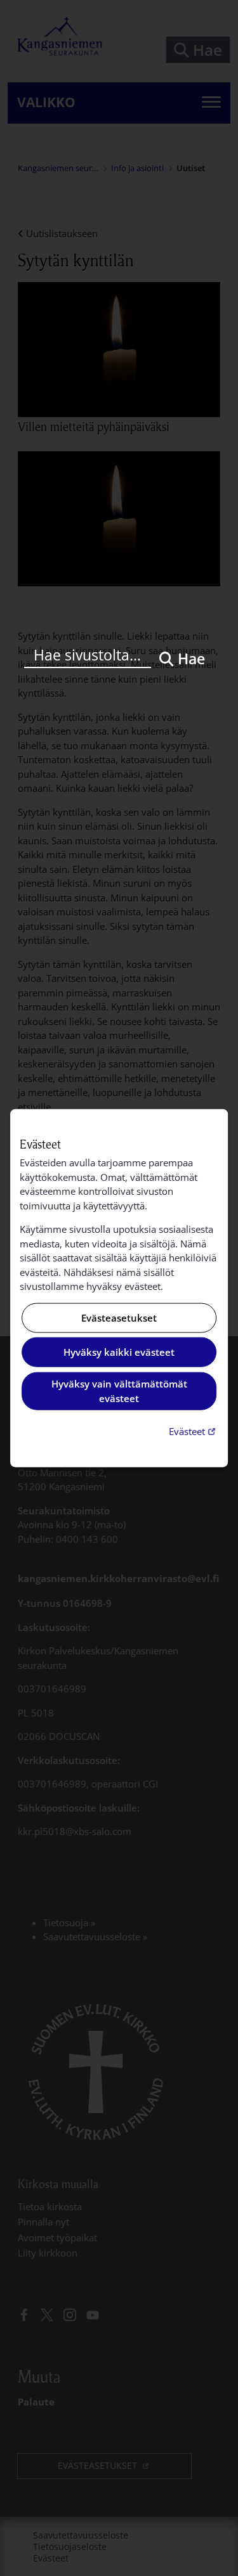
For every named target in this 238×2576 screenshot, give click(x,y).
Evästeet (194, 1431)
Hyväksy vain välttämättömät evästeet (119, 1391)
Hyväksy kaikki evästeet (119, 1352)
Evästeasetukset (119, 1318)
